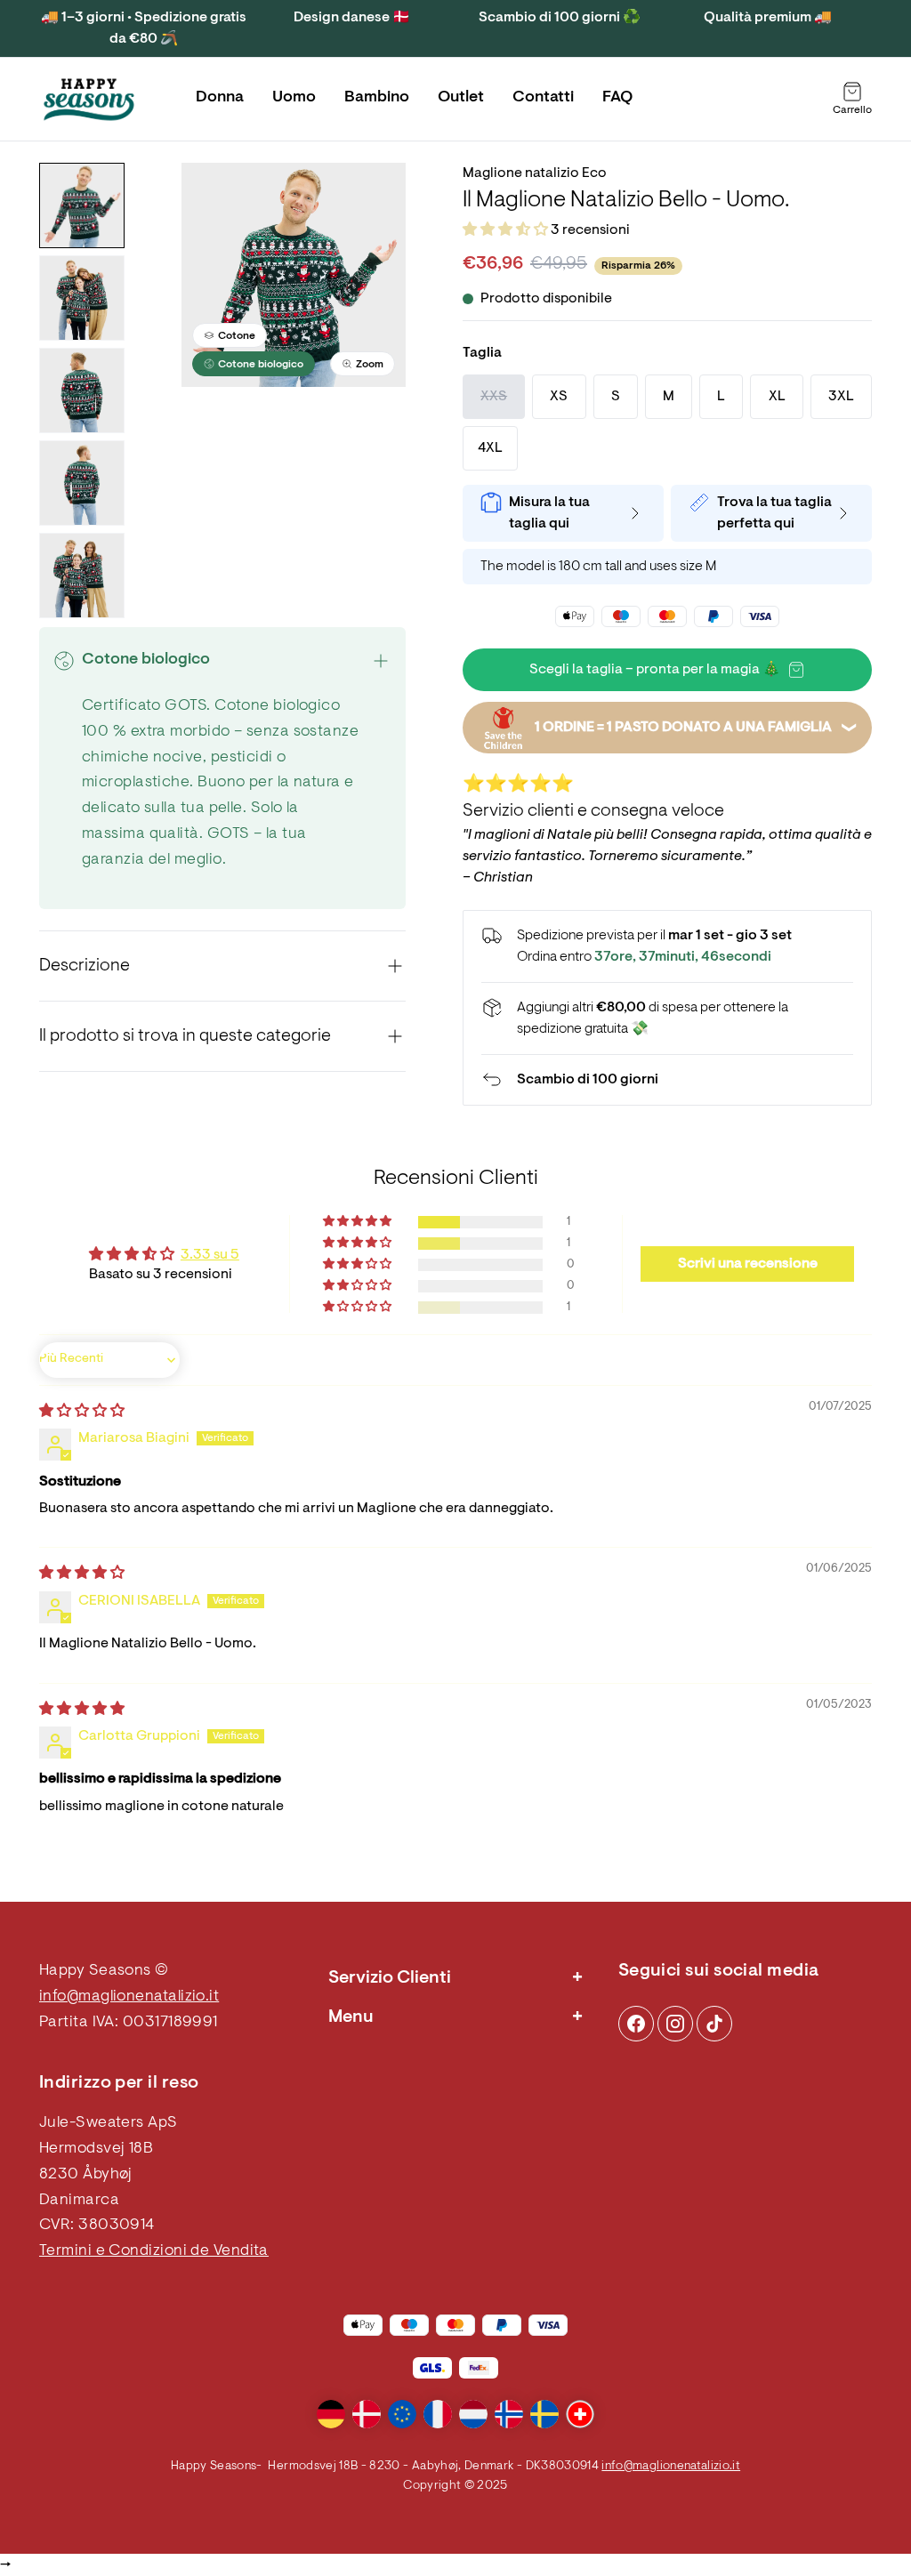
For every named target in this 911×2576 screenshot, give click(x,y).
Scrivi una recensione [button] (748, 1264)
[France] (438, 2414)
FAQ (617, 98)
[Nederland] (473, 2414)
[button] (507, 230)
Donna (220, 98)
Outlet (461, 98)
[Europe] (402, 2414)
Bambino (377, 98)
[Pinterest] (675, 2024)
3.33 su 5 (210, 1255)
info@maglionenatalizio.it (129, 1997)
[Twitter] (714, 2024)
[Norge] (509, 2414)
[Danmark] (367, 2414)
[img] (82, 1412)
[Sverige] (544, 2414)
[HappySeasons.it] (89, 100)
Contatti (543, 98)
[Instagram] (636, 2024)
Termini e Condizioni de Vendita (154, 2251)
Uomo (294, 98)
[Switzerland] (580, 2414)
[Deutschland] (331, 2414)
